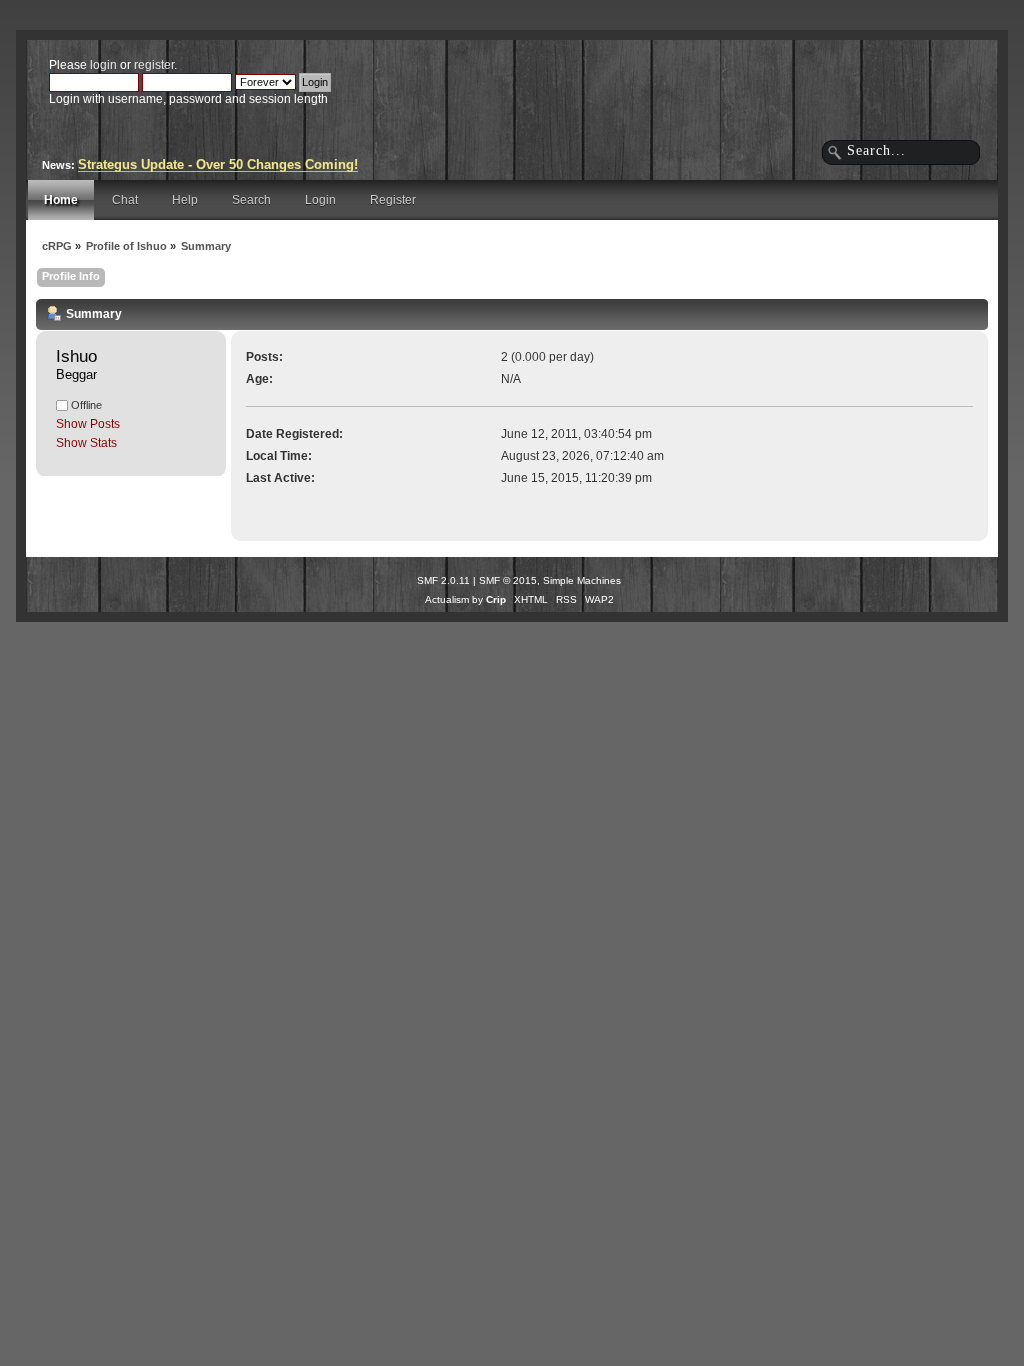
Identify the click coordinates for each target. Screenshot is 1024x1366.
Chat (125, 200)
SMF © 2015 (508, 580)
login (103, 65)
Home (61, 200)
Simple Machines (582, 580)
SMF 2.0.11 (443, 580)
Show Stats (86, 443)
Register (393, 200)
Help (185, 200)
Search (251, 200)
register (154, 65)
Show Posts (88, 424)
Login (320, 200)
